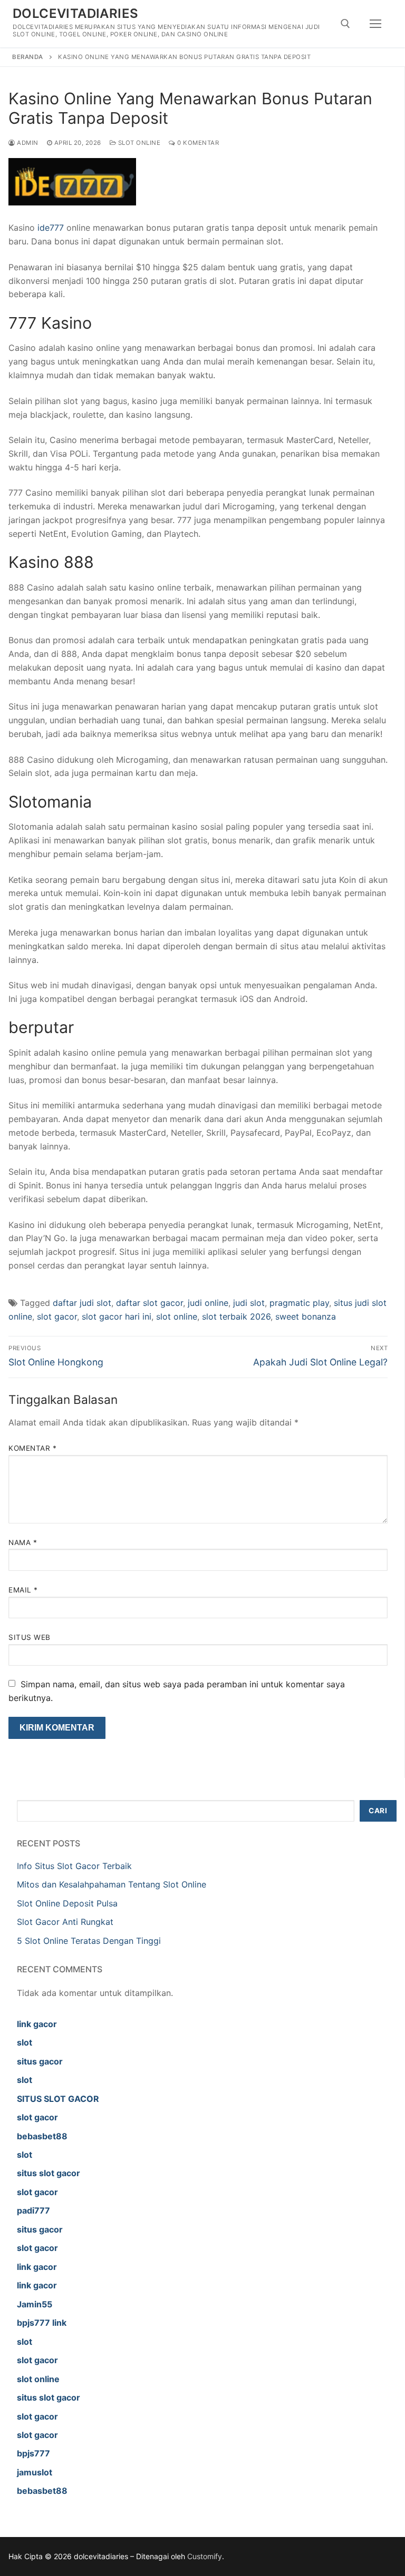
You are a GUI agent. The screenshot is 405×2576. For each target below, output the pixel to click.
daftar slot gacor (150, 1303)
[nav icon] (375, 24)
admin (27, 143)
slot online (177, 1316)
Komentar (32, 1448)
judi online (208, 1303)
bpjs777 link (42, 2323)
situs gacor (40, 2061)
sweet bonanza (306, 1316)
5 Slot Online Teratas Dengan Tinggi (89, 1941)
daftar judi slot (82, 1303)
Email (23, 1590)
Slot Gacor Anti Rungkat (65, 1922)
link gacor (37, 2024)
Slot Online (138, 143)
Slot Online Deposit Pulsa (67, 1903)
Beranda (28, 57)
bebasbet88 (42, 2136)
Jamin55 (35, 2304)
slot (25, 2042)
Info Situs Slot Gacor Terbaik (74, 1866)
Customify (205, 2556)
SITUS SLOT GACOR (58, 2099)
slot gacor (57, 1316)
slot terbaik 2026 (236, 1316)
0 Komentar (197, 143)
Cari (378, 1811)
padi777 (33, 2210)
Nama (23, 1542)
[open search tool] (345, 24)
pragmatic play (299, 1303)
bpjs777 (33, 2453)
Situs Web (30, 1637)
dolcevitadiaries (75, 13)
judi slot (249, 1303)
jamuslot (35, 2472)
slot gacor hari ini (117, 1316)
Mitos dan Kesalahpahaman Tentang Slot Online (112, 1884)
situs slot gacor (49, 2173)
